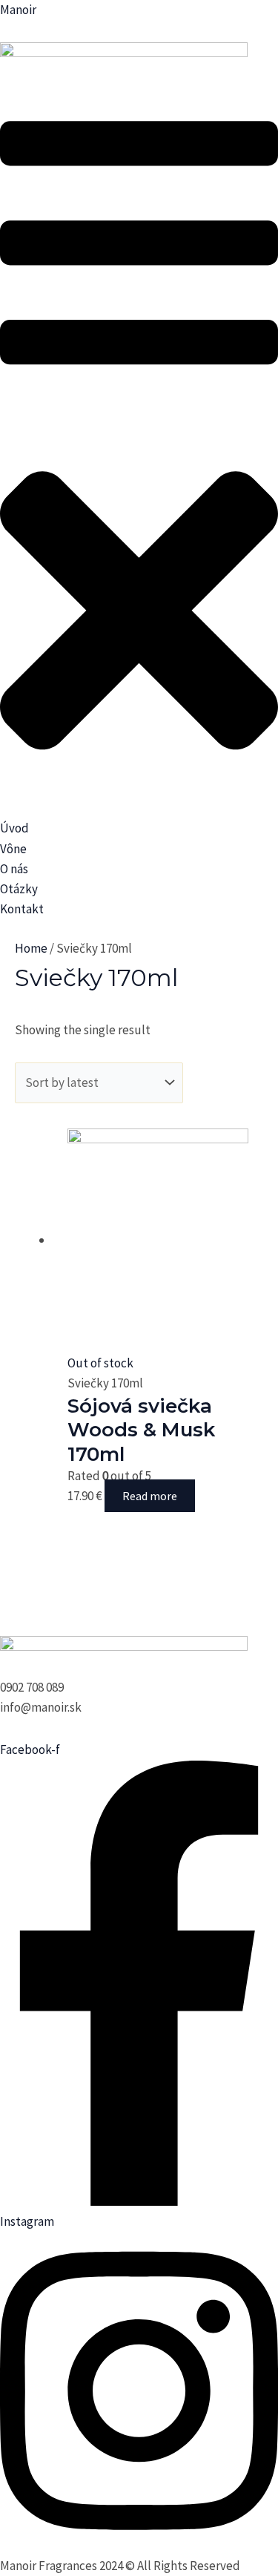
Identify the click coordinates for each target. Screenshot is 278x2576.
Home (31, 948)
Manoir (18, 10)
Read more (150, 1496)
